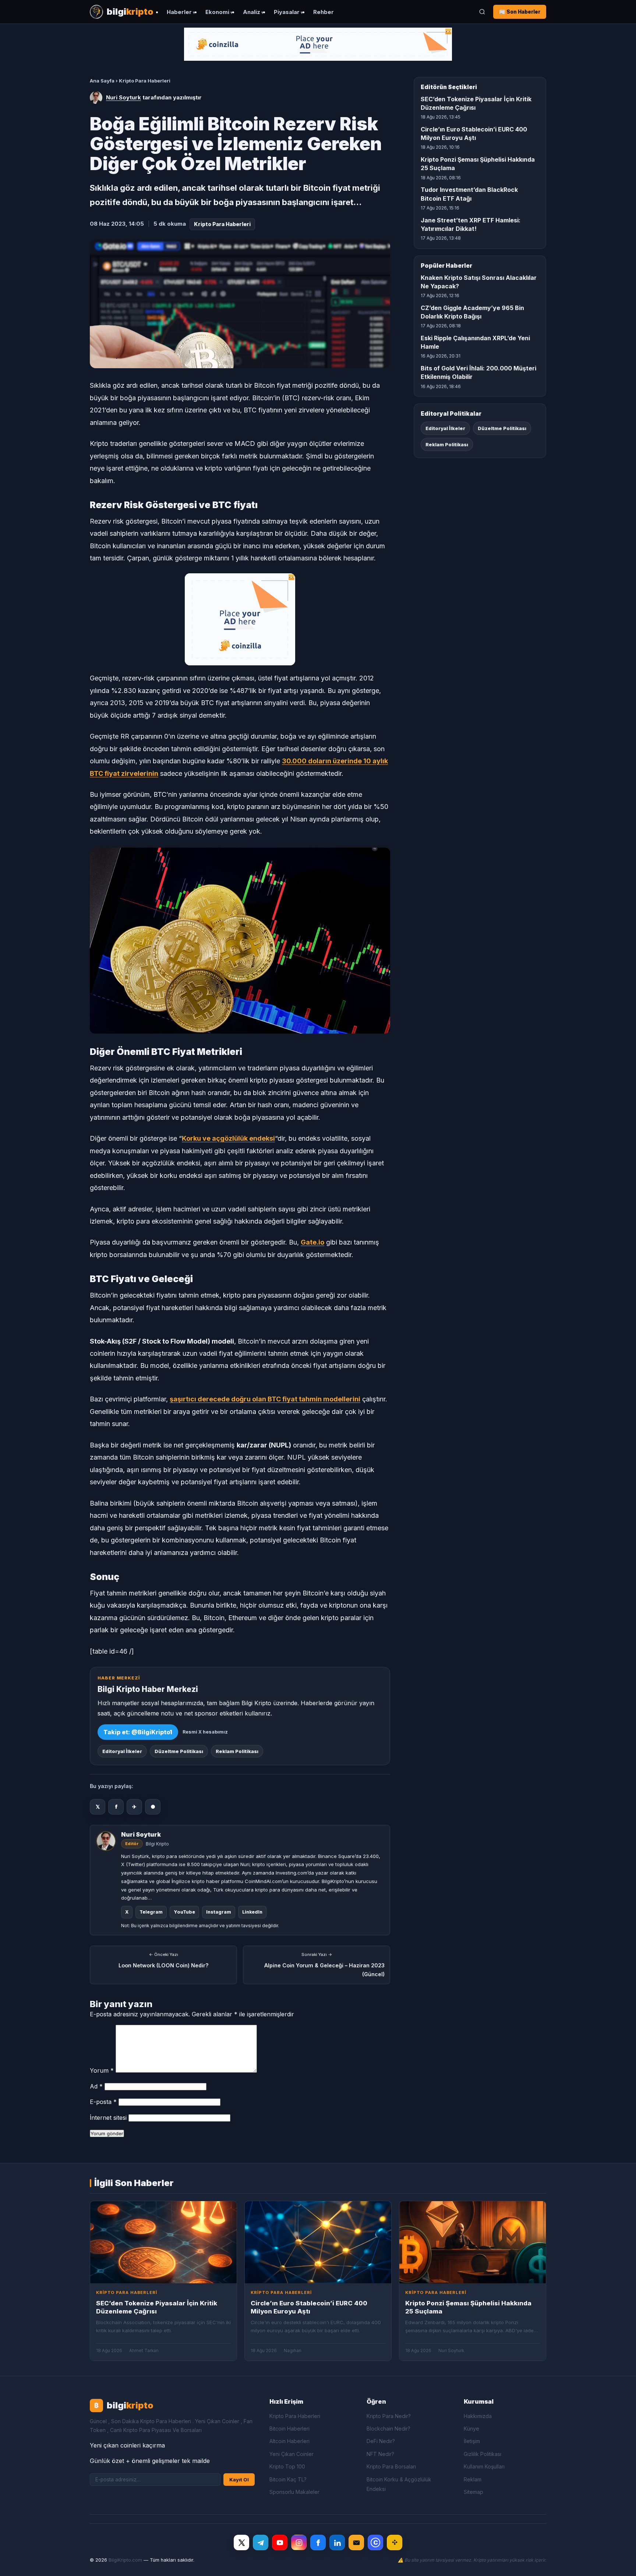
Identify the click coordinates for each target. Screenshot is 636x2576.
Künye (471, 2429)
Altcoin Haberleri (289, 2441)
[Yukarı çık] (619, 2563)
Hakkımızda (478, 2416)
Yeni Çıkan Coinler (291, 2454)
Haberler (179, 12)
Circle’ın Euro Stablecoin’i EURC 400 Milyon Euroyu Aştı (474, 133)
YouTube (184, 1912)
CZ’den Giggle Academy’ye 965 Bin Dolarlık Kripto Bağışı (472, 312)
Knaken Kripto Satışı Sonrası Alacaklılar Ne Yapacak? (479, 282)
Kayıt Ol (239, 2480)
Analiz (252, 12)
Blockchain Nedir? (388, 2429)
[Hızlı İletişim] (356, 2542)
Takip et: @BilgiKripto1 (138, 1732)
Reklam (473, 2479)
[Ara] (482, 12)
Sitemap (474, 2492)
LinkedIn (252, 1912)
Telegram (151, 1912)
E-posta (103, 2102)
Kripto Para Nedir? (389, 2416)
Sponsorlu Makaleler (294, 2492)
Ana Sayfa (102, 81)
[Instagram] (299, 2542)
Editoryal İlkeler (122, 1751)
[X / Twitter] (241, 2542)
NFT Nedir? (380, 2454)
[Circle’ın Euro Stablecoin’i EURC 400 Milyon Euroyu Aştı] (318, 2242)
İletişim (472, 2441)
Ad (96, 2086)
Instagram (219, 1912)
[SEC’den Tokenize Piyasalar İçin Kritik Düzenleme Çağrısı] (163, 2242)
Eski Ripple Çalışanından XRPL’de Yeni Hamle (475, 342)
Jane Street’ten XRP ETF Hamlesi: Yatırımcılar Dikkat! (471, 224)
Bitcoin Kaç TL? (288, 2479)
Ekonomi (217, 12)
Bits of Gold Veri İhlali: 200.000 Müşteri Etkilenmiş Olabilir (478, 372)
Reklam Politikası (237, 1751)
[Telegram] (261, 2542)
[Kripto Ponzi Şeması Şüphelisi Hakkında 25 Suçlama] (473, 2242)
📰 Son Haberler (520, 12)
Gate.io (312, 1242)
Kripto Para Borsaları (391, 2466)
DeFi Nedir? (381, 2441)
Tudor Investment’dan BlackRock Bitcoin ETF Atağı (469, 194)
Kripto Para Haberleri (145, 81)
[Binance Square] (395, 2542)
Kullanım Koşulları (484, 2466)
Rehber (324, 12)
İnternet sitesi (108, 2118)
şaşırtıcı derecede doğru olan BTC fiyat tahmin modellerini (265, 1399)
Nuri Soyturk (123, 97)
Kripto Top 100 (287, 2466)
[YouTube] (280, 2542)
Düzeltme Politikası (179, 1751)
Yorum (102, 2070)
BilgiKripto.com (125, 2560)
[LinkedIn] (337, 2542)
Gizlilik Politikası (483, 2454)
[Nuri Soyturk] (96, 98)
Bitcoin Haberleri (289, 2429)
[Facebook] (318, 2542)
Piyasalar (287, 12)
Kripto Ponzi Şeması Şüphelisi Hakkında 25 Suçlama (478, 164)
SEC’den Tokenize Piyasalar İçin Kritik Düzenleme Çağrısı (476, 103)
